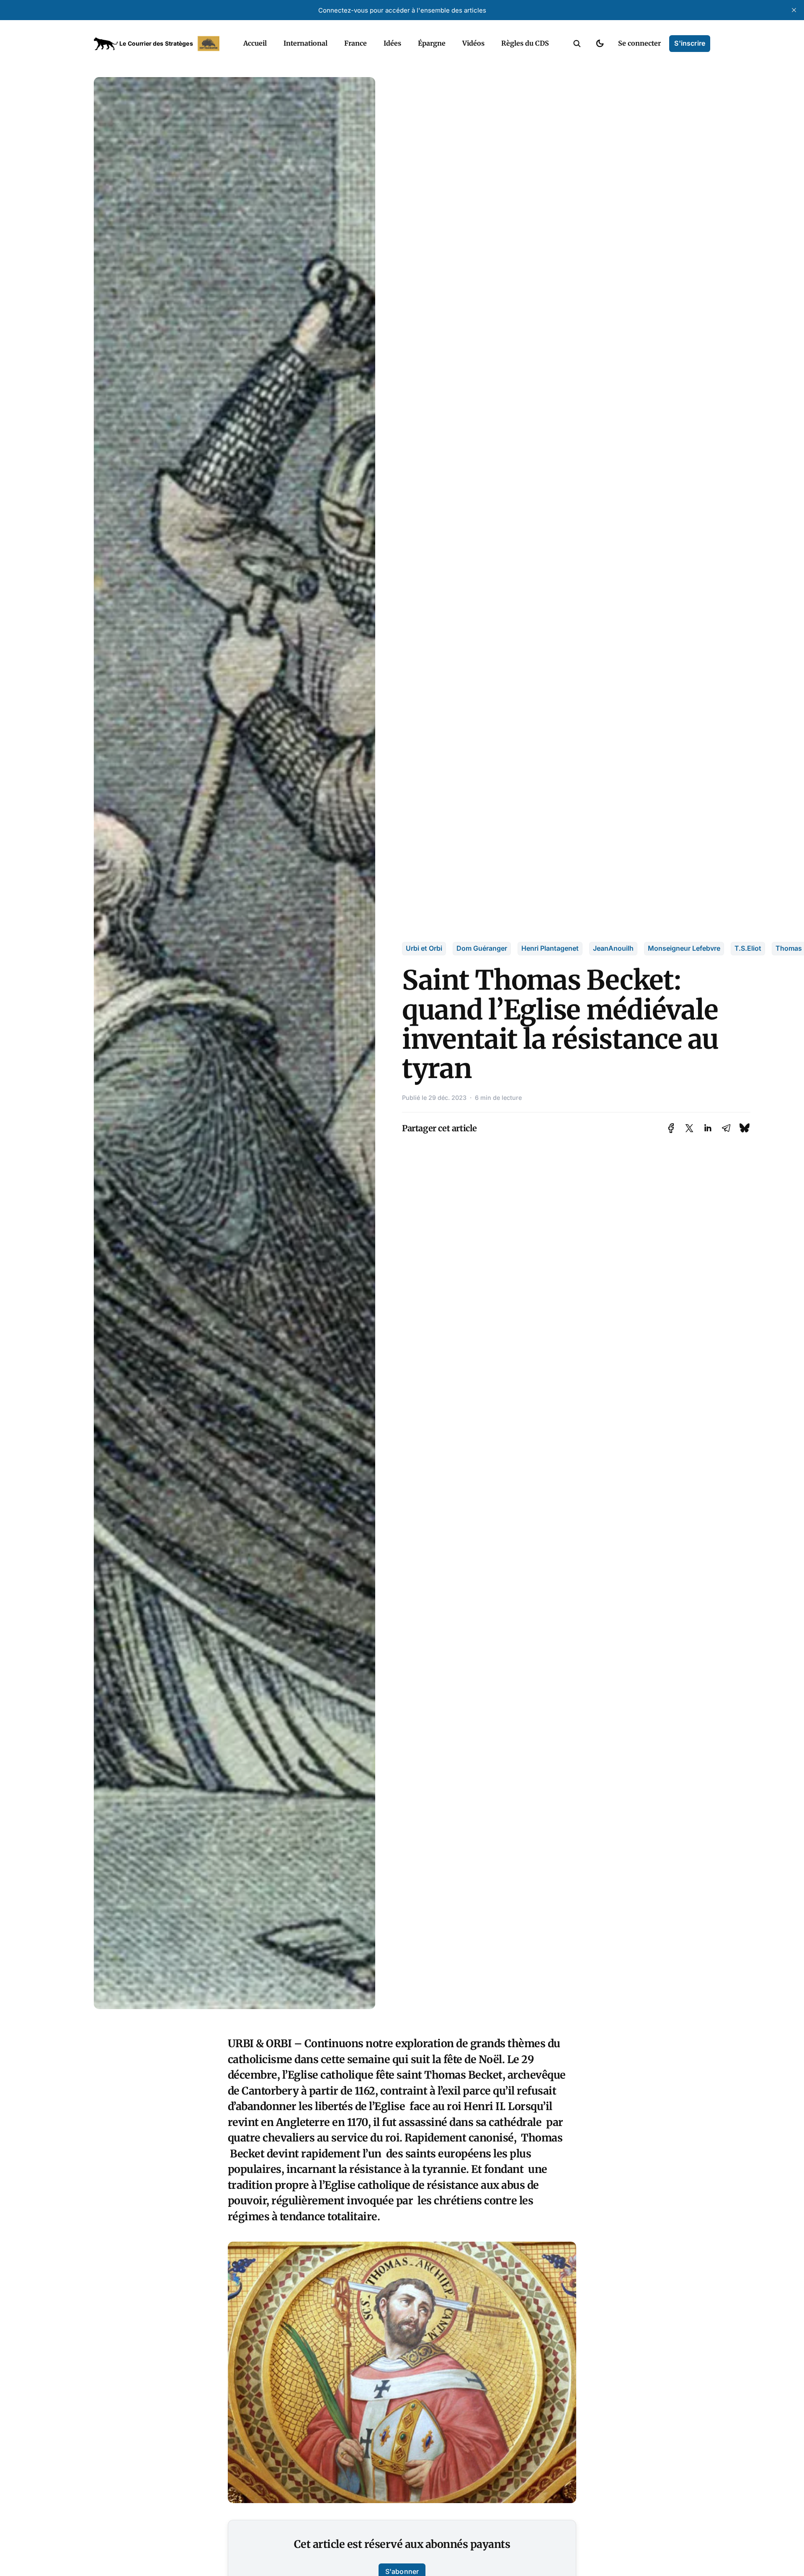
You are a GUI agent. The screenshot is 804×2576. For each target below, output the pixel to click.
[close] (794, 10)
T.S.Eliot (748, 948)
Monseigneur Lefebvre (684, 948)
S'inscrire (690, 43)
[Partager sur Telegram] (726, 1128)
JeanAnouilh (613, 948)
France (356, 43)
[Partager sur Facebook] (671, 1128)
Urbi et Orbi (424, 948)
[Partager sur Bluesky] (745, 1128)
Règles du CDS (525, 43)
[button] (577, 44)
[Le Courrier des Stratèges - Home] (159, 44)
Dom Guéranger (482, 948)
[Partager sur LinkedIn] (708, 1128)
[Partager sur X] (689, 1128)
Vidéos (473, 43)
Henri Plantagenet (550, 948)
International (305, 43)
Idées (392, 43)
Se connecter (639, 43)
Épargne (432, 43)
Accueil (255, 43)
